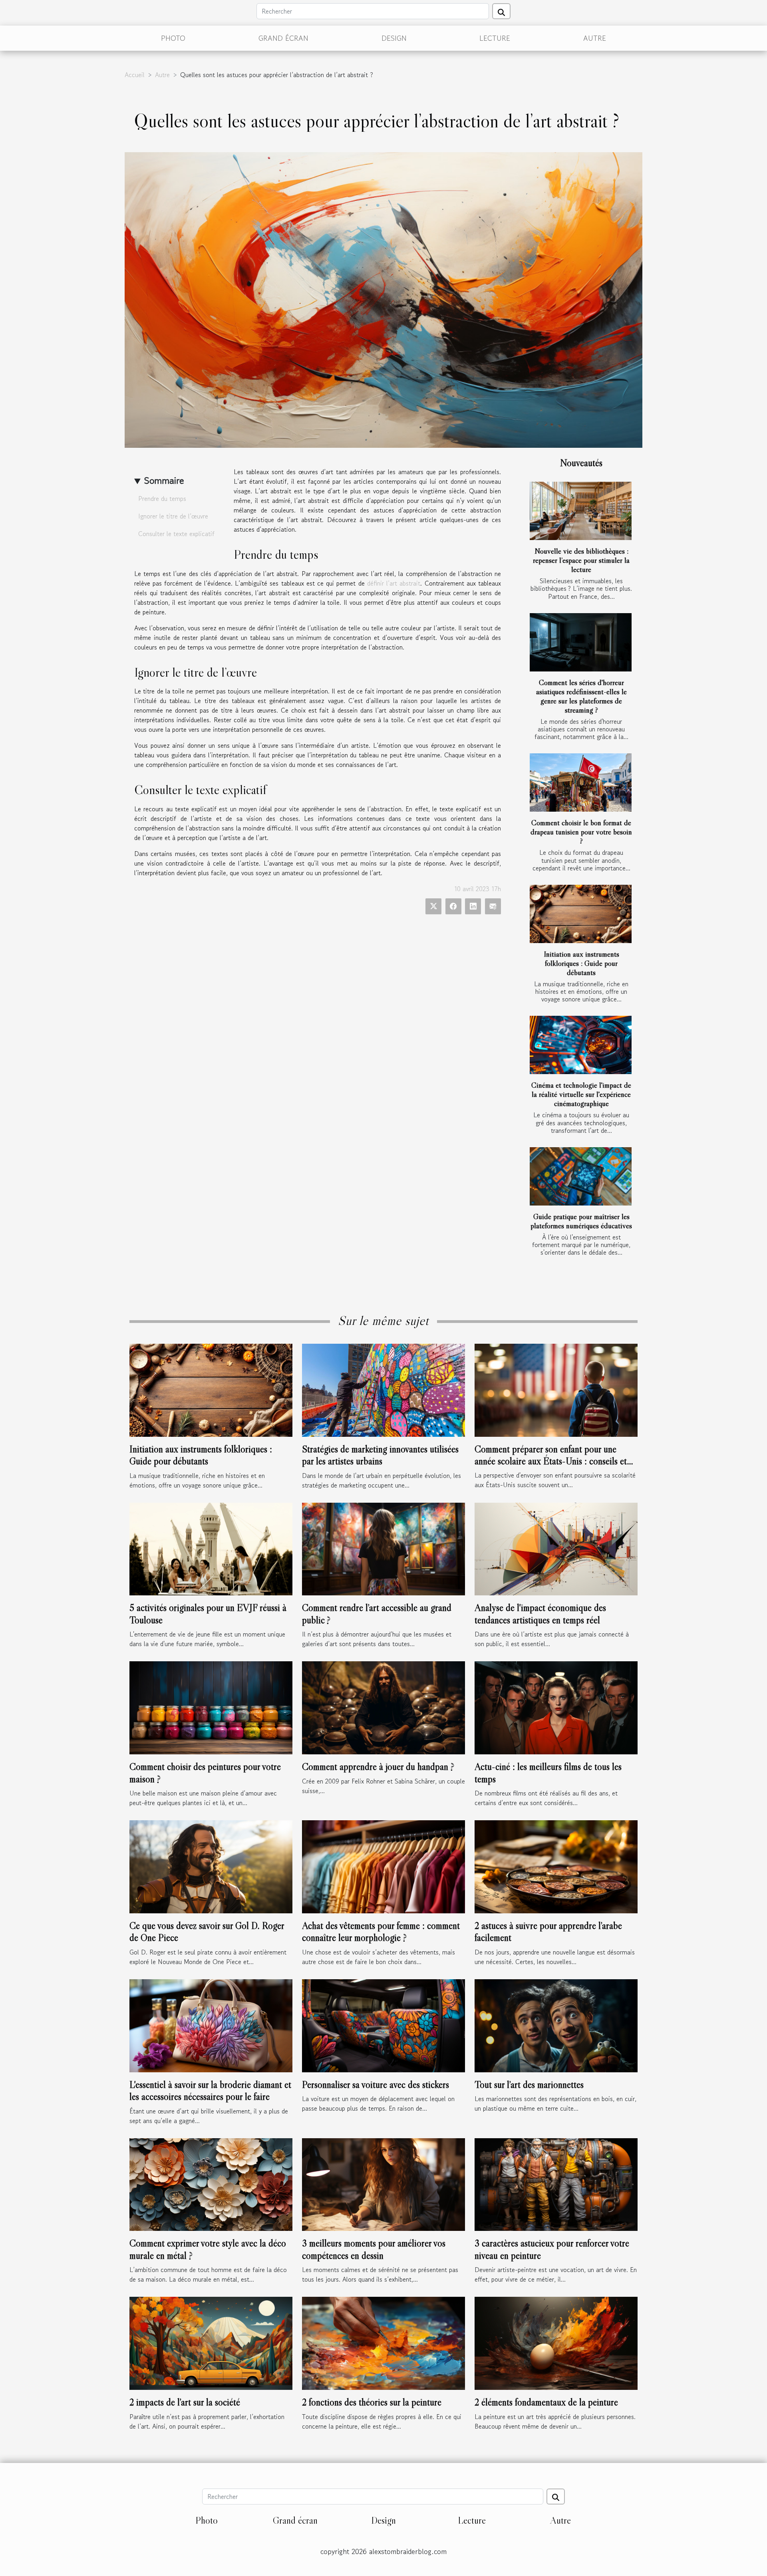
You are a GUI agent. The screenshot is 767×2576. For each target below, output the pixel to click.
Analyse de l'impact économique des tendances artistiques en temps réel (540, 1614)
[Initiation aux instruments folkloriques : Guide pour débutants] (581, 914)
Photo (173, 38)
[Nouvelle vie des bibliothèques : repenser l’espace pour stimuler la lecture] (581, 511)
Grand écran (283, 38)
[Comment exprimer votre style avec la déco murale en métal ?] (211, 2183)
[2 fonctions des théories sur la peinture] (383, 2342)
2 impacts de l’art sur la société (185, 2402)
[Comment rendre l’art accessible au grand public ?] (383, 1548)
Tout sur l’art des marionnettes (529, 2084)
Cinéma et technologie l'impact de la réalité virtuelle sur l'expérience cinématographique (581, 1094)
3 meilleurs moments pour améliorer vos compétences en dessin (374, 2249)
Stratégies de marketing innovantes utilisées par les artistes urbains (380, 1455)
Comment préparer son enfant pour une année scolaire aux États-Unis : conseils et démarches (551, 1461)
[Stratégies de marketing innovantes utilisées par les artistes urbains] (383, 1389)
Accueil (135, 75)
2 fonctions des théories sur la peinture (372, 2402)
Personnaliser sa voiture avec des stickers (376, 2084)
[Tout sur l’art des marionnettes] (556, 2025)
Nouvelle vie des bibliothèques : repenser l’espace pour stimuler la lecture (581, 560)
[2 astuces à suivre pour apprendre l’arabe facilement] (556, 1866)
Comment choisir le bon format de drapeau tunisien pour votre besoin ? (581, 832)
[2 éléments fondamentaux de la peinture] (556, 2342)
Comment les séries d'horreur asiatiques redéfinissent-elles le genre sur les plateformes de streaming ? (581, 696)
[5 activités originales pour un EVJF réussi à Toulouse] (211, 1548)
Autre (595, 38)
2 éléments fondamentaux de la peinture (546, 2402)
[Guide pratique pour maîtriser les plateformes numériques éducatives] (581, 1176)
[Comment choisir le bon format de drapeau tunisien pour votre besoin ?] (581, 783)
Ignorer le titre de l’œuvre (173, 516)
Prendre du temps (162, 499)
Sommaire (164, 480)
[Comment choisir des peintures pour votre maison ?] (211, 1707)
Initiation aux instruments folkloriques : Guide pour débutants (581, 963)
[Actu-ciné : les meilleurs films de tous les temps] (556, 1707)
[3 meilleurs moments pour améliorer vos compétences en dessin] (383, 2183)
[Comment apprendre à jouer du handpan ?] (383, 1707)
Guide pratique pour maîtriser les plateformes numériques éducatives (581, 1221)
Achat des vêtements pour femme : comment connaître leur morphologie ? (381, 1932)
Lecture (495, 38)
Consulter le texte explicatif (176, 534)
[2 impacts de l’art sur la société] (211, 2342)
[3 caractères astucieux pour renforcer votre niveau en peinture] (556, 2183)
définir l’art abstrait (394, 583)
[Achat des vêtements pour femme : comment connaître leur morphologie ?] (383, 1866)
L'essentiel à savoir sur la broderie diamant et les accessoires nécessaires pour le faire (210, 2090)
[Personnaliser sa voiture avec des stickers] (383, 2025)
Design (394, 38)
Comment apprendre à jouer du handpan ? (378, 1767)
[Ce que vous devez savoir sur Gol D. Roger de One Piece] (211, 1866)
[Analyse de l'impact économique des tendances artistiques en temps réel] (556, 1548)
